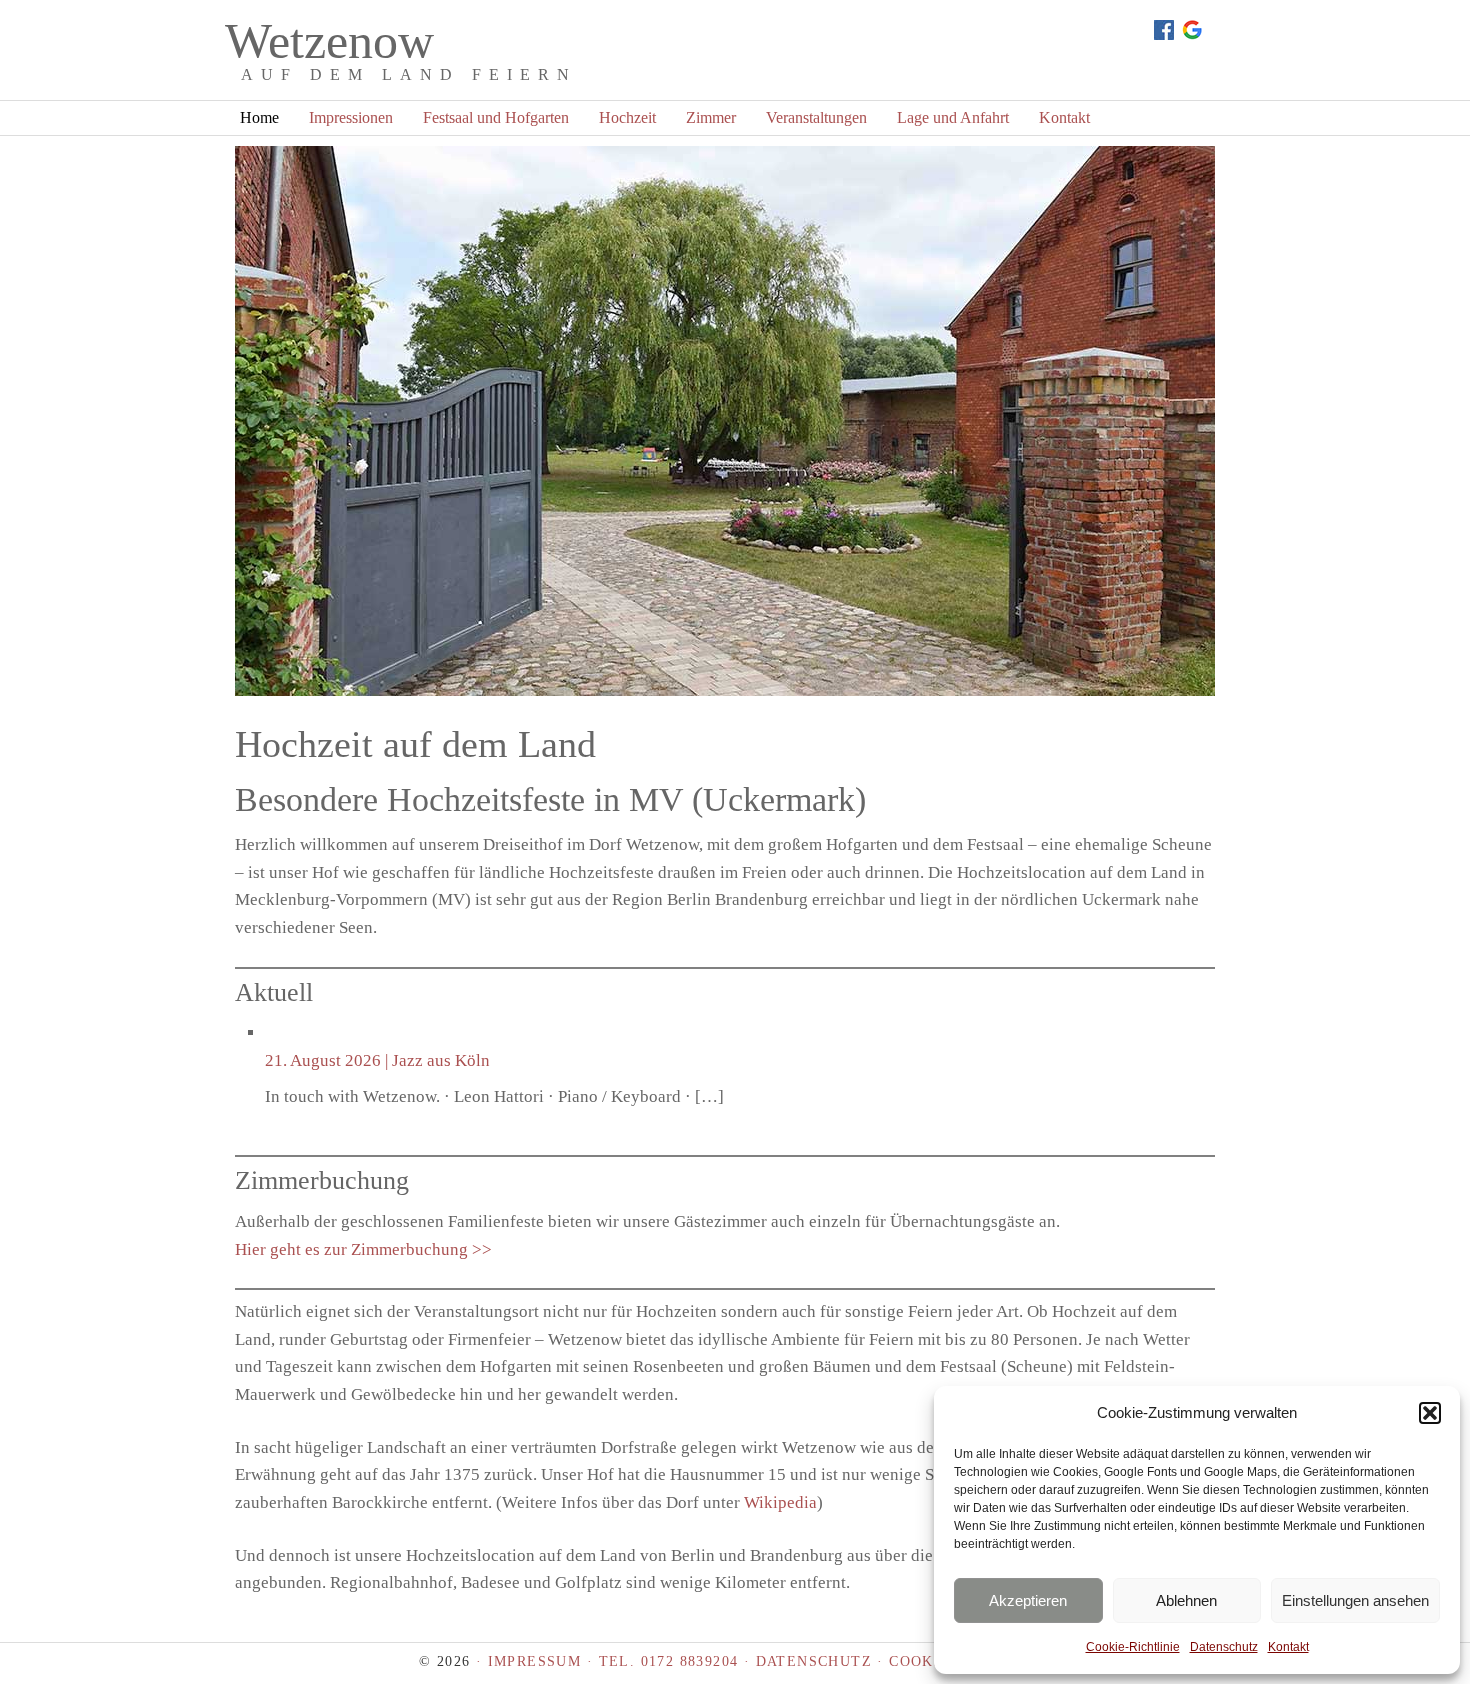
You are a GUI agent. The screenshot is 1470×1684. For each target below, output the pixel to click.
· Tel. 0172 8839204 (663, 1661)
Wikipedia (780, 1502)
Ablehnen (1186, 1600)
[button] (1430, 1413)
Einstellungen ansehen (1355, 1600)
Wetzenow (329, 41)
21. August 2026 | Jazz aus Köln (377, 1060)
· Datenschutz (805, 1661)
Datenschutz (1224, 1647)
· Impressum (531, 1661)
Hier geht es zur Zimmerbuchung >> (363, 1249)
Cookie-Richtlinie (1133, 1647)
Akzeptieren (1028, 1600)
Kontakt (1288, 1647)
